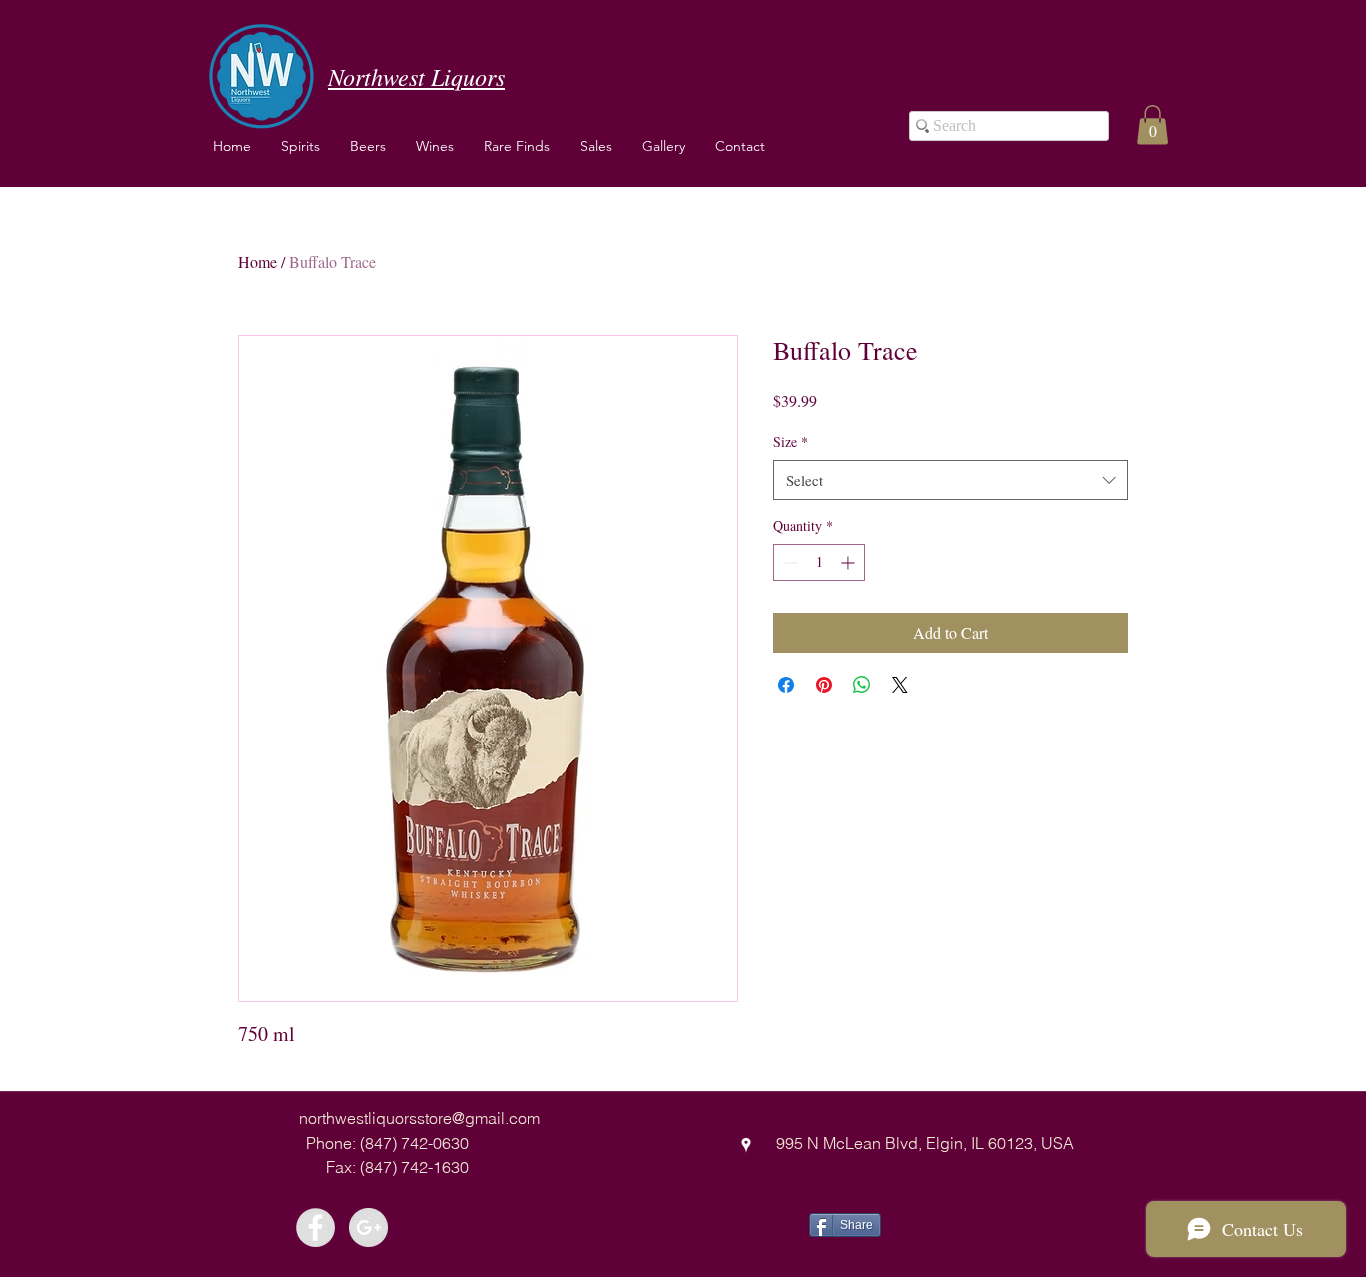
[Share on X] (900, 685)
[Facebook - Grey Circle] (315, 1227)
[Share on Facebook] (786, 685)
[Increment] (849, 562)
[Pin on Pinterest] (824, 685)
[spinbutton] (819, 562)
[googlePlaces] (746, 1145)
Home (257, 261)
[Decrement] (788, 562)
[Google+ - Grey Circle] (368, 1227)
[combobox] (950, 480)
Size (790, 441)
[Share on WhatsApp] (862, 685)
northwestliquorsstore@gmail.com (419, 1118)
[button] (435, 146)
